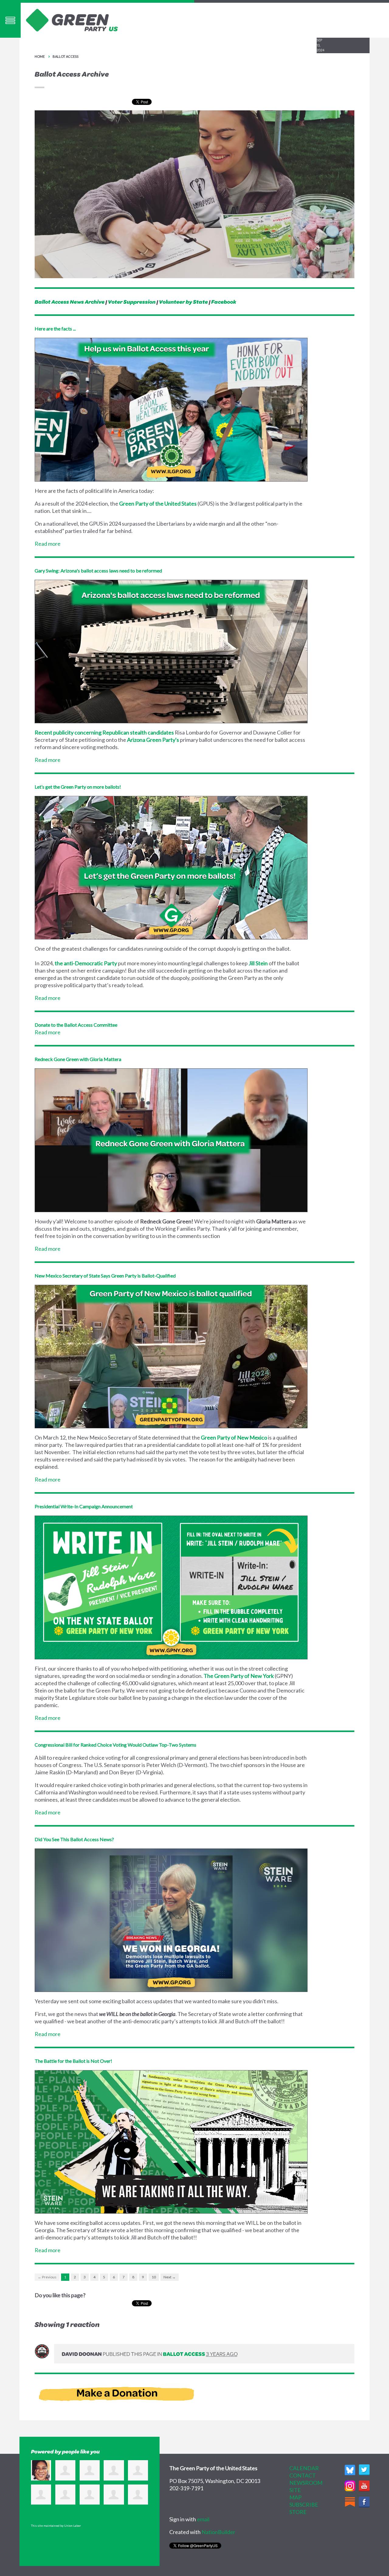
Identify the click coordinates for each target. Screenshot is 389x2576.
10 (154, 2277)
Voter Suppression (132, 302)
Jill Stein (258, 963)
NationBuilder (218, 2532)
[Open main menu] (10, 20)
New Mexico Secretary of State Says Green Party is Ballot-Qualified (105, 1276)
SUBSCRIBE (304, 2505)
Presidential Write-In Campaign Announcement (84, 1506)
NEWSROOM (306, 2483)
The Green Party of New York (239, 1676)
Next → (170, 2277)
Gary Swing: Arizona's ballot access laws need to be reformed (98, 571)
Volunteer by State (183, 302)
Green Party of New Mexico (234, 1437)
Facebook (224, 302)
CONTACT (303, 2475)
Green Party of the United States (158, 503)
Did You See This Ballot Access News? (74, 1839)
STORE (298, 2512)
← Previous (47, 2277)
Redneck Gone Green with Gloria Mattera (78, 1059)
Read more (48, 544)
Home (40, 56)
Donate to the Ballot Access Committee (76, 1025)
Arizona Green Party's (153, 740)
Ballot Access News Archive (70, 302)
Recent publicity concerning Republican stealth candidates (104, 732)
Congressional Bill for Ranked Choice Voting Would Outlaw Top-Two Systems (115, 1745)
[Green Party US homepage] (72, 19)
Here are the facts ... (55, 328)
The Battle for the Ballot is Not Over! (73, 2061)
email (203, 2519)
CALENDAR (304, 2468)
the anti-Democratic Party (86, 963)
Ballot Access (65, 56)
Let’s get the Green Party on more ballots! (78, 787)
